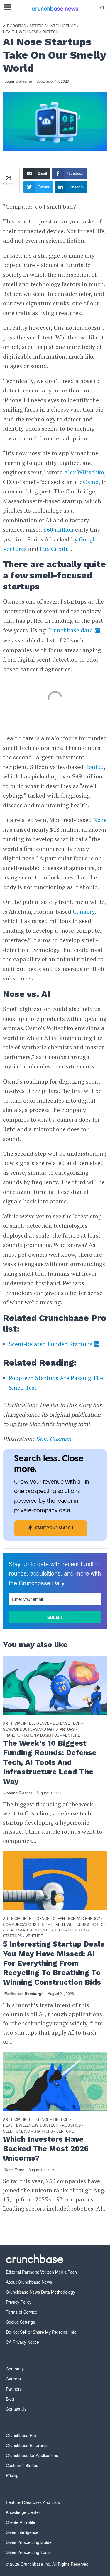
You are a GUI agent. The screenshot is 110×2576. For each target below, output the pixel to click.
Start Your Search (54, 1528)
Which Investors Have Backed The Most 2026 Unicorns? (46, 2149)
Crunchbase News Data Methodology (40, 2292)
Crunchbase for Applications (32, 2455)
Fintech (61, 2119)
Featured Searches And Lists (33, 2502)
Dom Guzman (54, 1439)
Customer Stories (22, 2465)
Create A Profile (21, 2522)
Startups (65, 1729)
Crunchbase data (70, 630)
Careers (13, 2379)
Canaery (84, 911)
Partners (14, 2389)
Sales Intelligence (22, 2532)
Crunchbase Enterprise (27, 2445)
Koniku (94, 767)
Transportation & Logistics (31, 1735)
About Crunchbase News (29, 2282)
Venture (71, 1735)
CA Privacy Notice (22, 2342)
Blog (10, 2399)
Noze (100, 820)
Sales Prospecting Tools (28, 2552)
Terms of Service (22, 2312)
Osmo (91, 482)
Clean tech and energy (76, 1919)
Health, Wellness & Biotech (31, 32)
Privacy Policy (19, 2302)
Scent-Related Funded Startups (51, 1344)
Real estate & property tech (35, 1930)
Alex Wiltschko (84, 472)
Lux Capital (55, 549)
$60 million (59, 530)
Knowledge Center (23, 2512)
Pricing (12, 2475)
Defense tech (67, 1723)
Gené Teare (14, 2170)
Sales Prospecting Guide (29, 2542)
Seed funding (17, 2131)
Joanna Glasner (18, 81)
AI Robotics (14, 26)
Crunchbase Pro (21, 2435)
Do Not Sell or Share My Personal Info (41, 2332)
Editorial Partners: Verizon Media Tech (41, 2272)
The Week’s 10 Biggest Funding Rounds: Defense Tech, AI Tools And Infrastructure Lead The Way (50, 1762)
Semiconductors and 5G (27, 1729)
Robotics (77, 1930)
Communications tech (25, 1925)
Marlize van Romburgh (24, 1994)
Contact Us (16, 2409)
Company (15, 2369)
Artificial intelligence (53, 26)
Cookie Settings (20, 2322)
